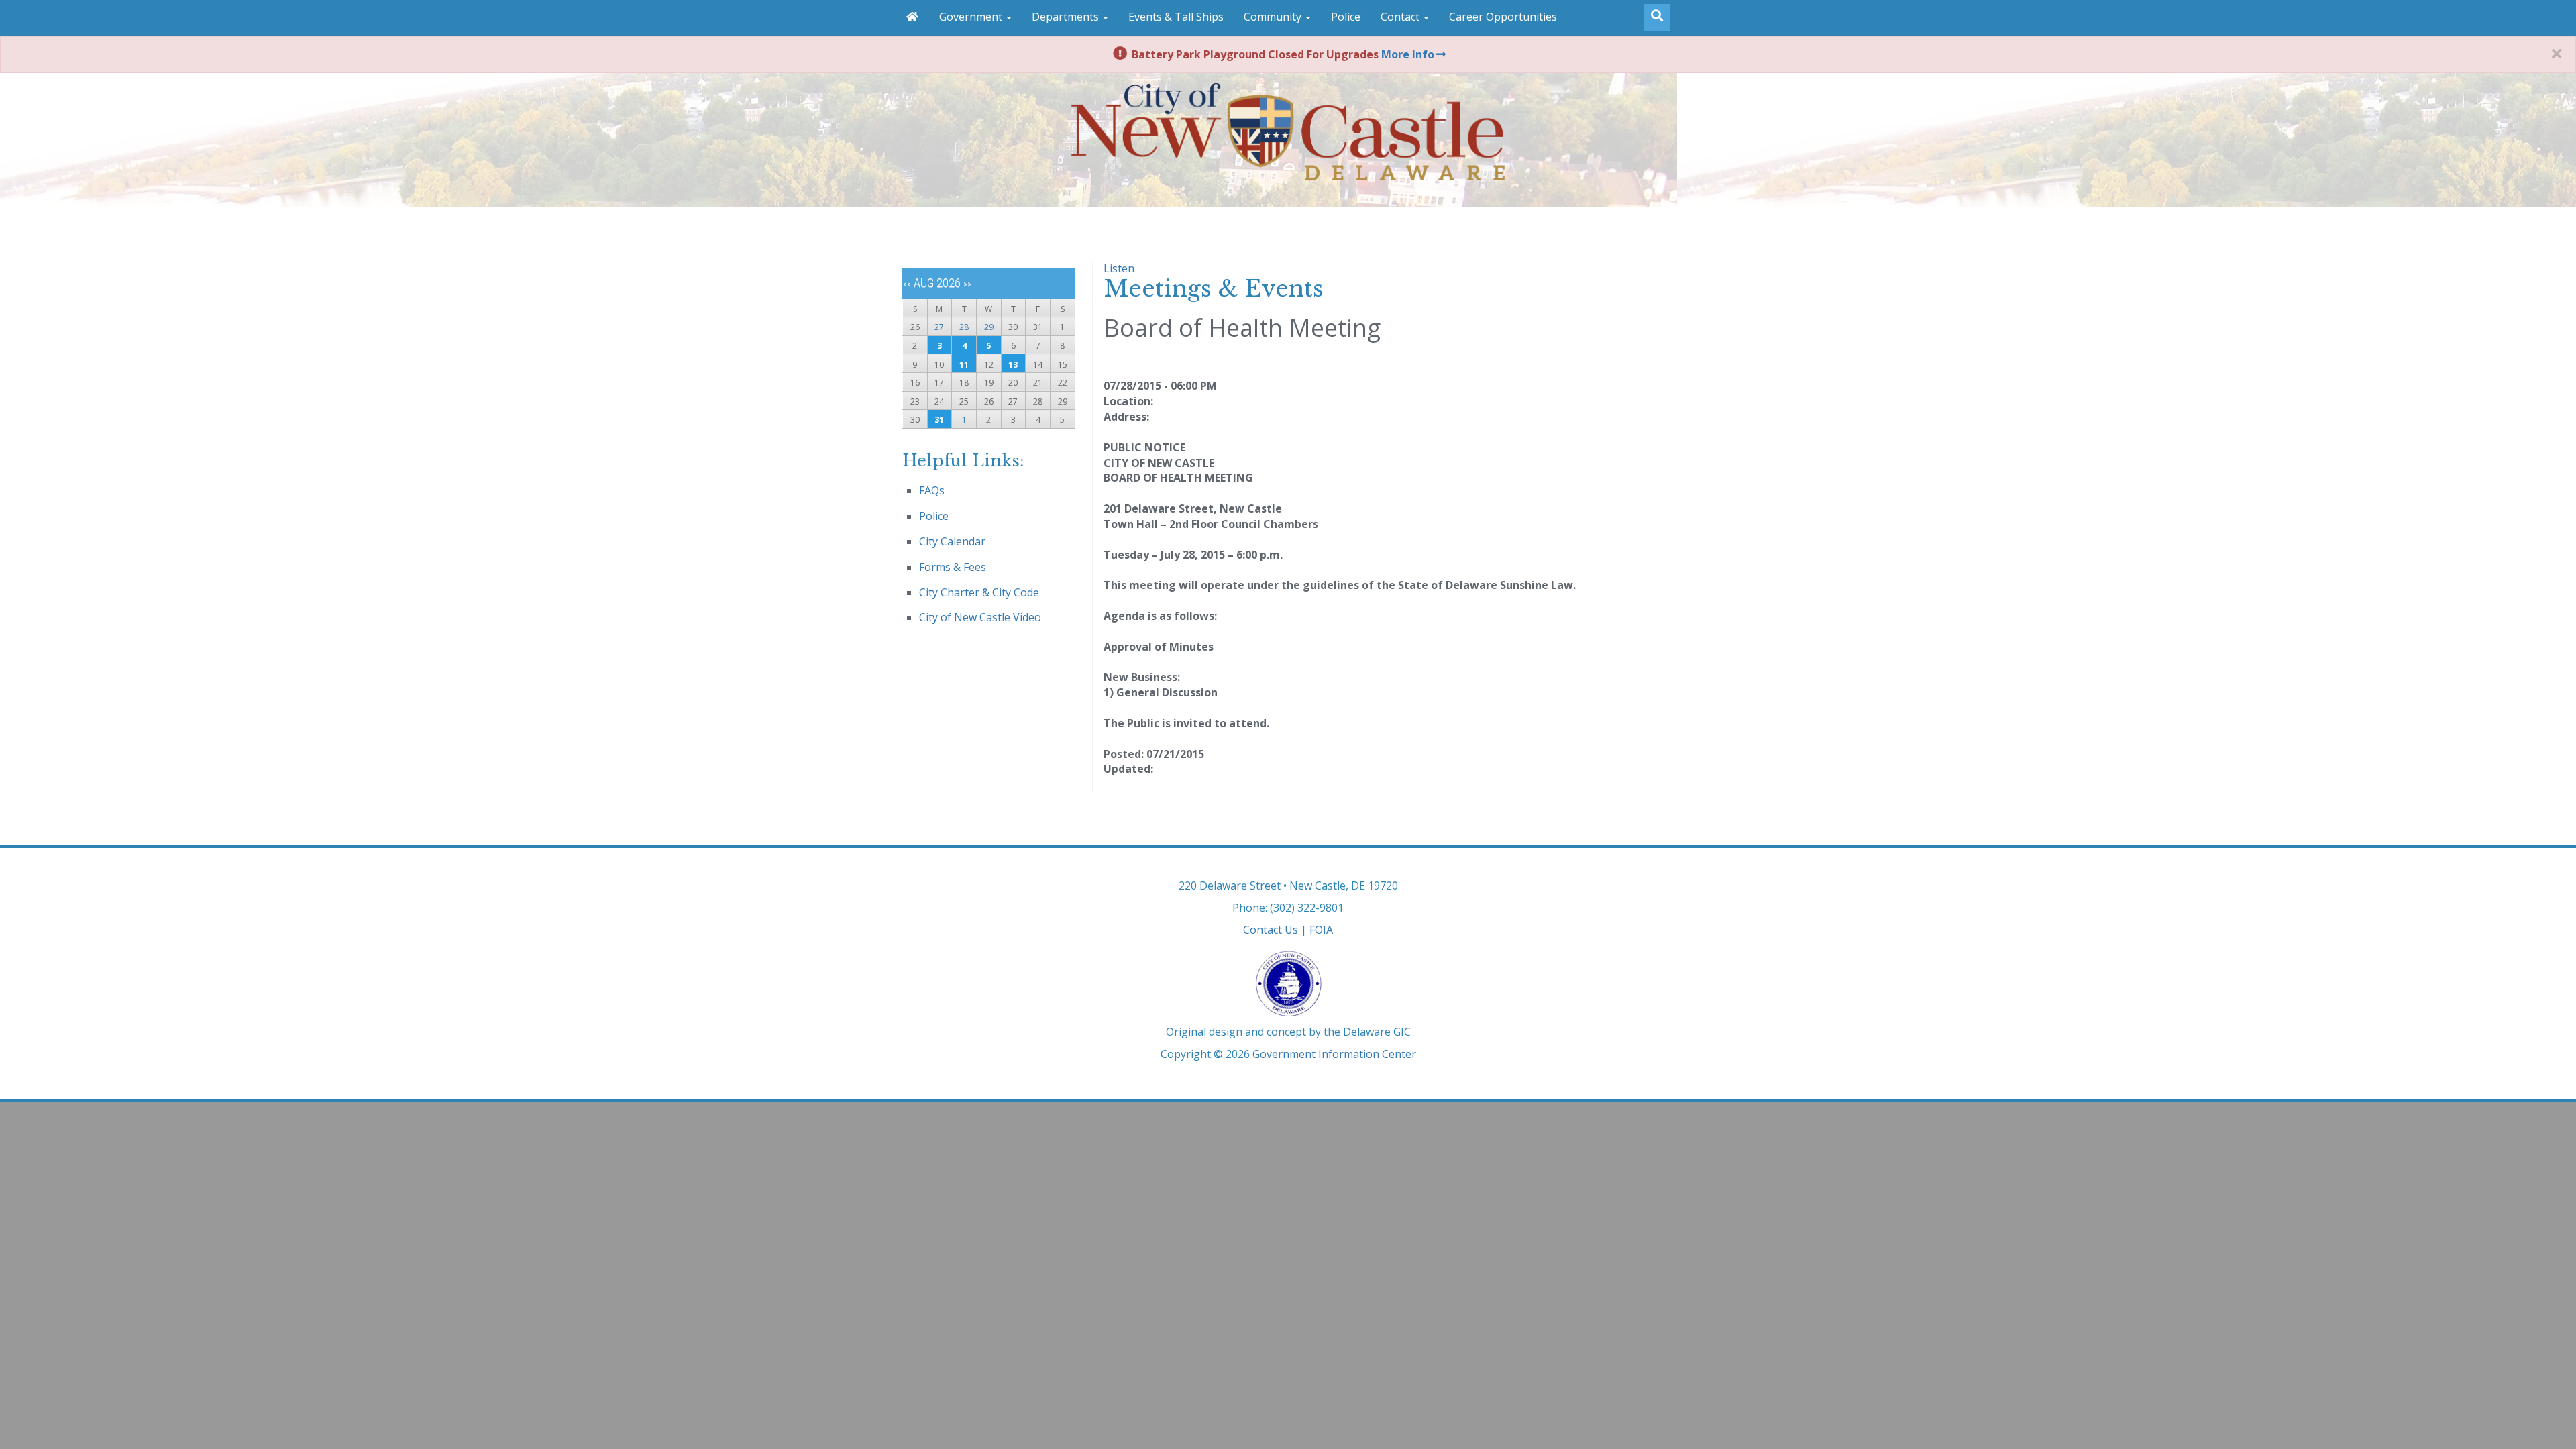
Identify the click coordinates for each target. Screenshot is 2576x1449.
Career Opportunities (1503, 17)
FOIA (1321, 930)
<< (907, 284)
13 (1013, 365)
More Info (1408, 54)
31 (939, 420)
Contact (1401, 17)
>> (967, 284)
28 (964, 327)
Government (972, 17)
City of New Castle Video (980, 617)
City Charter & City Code (979, 592)
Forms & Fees (953, 567)
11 (964, 365)
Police (1346, 17)
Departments (1067, 17)
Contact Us (1271, 930)
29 (989, 327)
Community (1274, 17)
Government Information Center (1334, 1054)
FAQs (932, 490)
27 (939, 327)
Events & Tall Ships (1176, 17)
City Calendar (952, 541)
